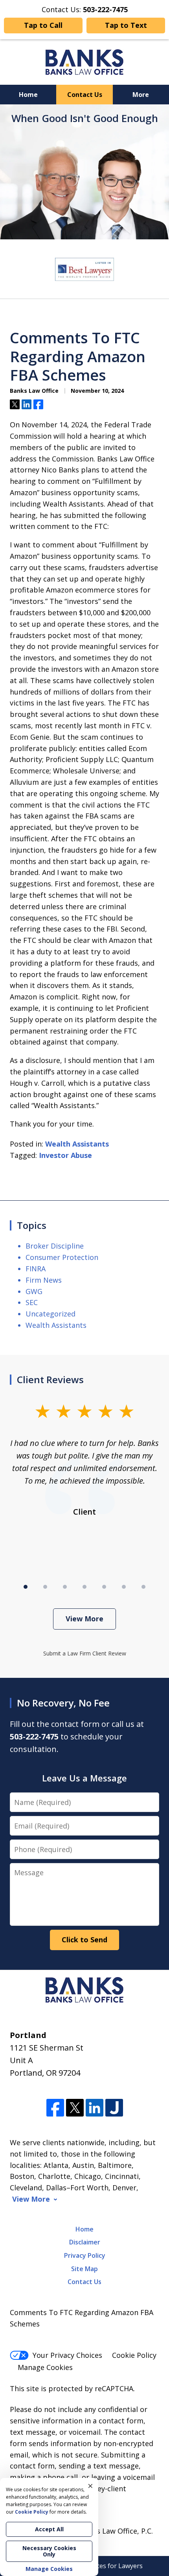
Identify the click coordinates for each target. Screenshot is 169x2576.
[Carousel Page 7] (143, 1587)
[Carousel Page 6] (124, 1587)
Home (28, 95)
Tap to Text (126, 25)
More (141, 95)
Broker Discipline (55, 1246)
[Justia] (114, 2108)
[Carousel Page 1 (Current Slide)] (26, 1587)
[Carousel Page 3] (65, 1587)
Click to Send (84, 1940)
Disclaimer (85, 2242)
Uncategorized (51, 1314)
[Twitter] (75, 2108)
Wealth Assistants (77, 1144)
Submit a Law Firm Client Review (85, 1653)
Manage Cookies (45, 2367)
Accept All (49, 2529)
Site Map (84, 2269)
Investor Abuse (65, 1155)
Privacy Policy (85, 2255)
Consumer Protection (62, 1257)
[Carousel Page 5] (104, 1587)
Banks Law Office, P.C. (116, 2531)
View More (84, 1619)
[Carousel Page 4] (84, 1587)
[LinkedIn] (95, 2108)
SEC (32, 1302)
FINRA (36, 1269)
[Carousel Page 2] (45, 1587)
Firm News (44, 1280)
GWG (34, 1291)
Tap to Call (43, 25)
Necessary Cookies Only (49, 2551)
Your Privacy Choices (67, 2355)
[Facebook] (55, 2108)
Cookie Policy (134, 2355)
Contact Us (85, 95)
